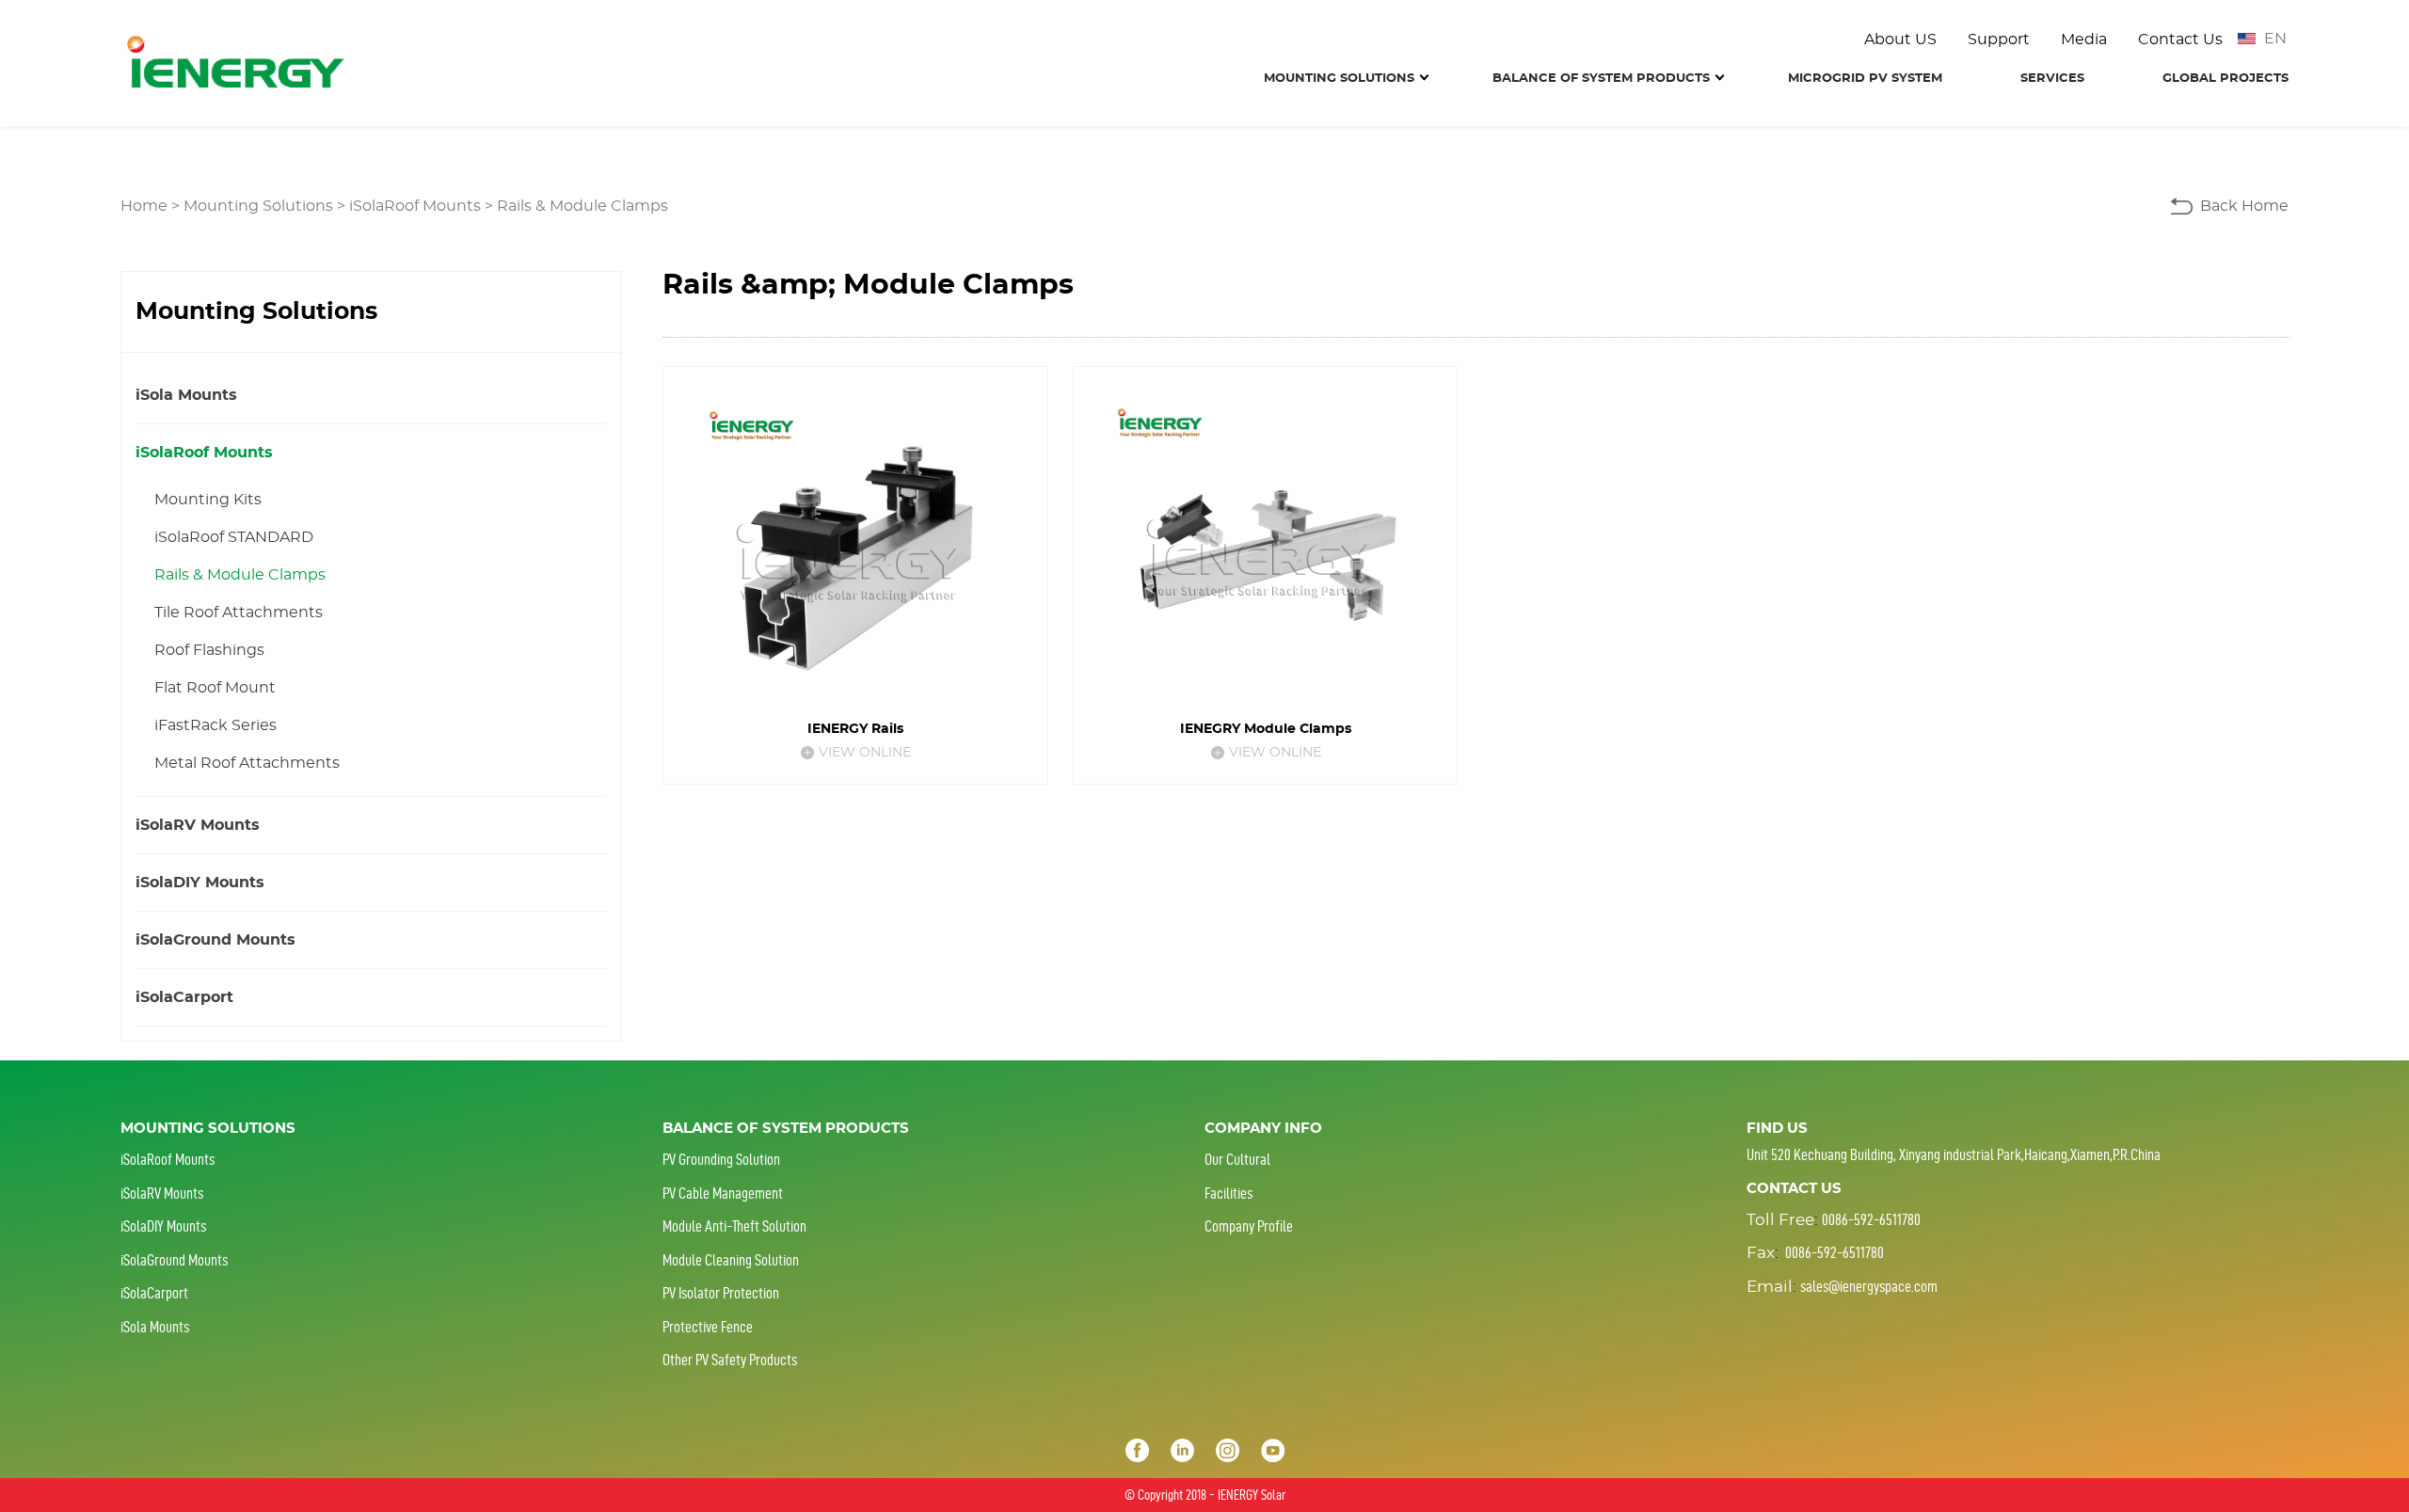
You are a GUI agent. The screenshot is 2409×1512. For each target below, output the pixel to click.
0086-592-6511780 (1871, 1219)
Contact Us (2180, 40)
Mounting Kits (208, 500)
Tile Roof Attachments (239, 613)
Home (144, 206)
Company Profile (1249, 1226)
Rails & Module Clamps (582, 206)
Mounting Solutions (1339, 79)
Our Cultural (1237, 1159)
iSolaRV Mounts (198, 825)
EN (2275, 39)
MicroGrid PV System (1865, 79)
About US (1900, 40)
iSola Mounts (186, 395)
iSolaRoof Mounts (415, 206)
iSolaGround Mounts (215, 940)
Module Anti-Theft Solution (734, 1226)
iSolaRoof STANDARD (234, 537)
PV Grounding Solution (721, 1159)
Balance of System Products (1601, 79)
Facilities (1228, 1193)
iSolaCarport (184, 997)
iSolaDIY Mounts (200, 883)
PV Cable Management (723, 1193)
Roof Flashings (209, 650)
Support (1999, 40)
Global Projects (2226, 79)
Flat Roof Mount (215, 688)
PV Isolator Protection (721, 1293)
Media (2084, 40)
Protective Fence (708, 1327)
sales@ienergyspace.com (1869, 1286)
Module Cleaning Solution (731, 1260)
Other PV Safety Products (730, 1360)
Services (2052, 79)
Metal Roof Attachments (247, 763)
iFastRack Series (215, 725)
